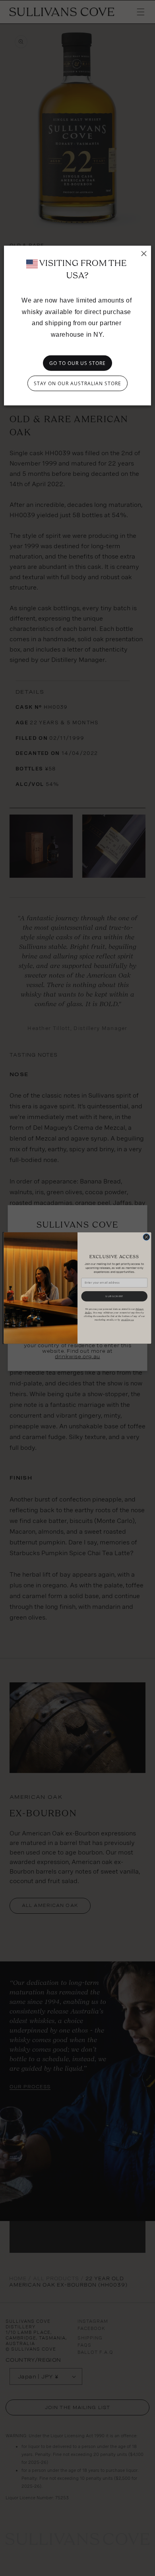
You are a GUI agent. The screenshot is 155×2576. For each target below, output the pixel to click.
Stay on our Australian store (77, 383)
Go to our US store (77, 363)
